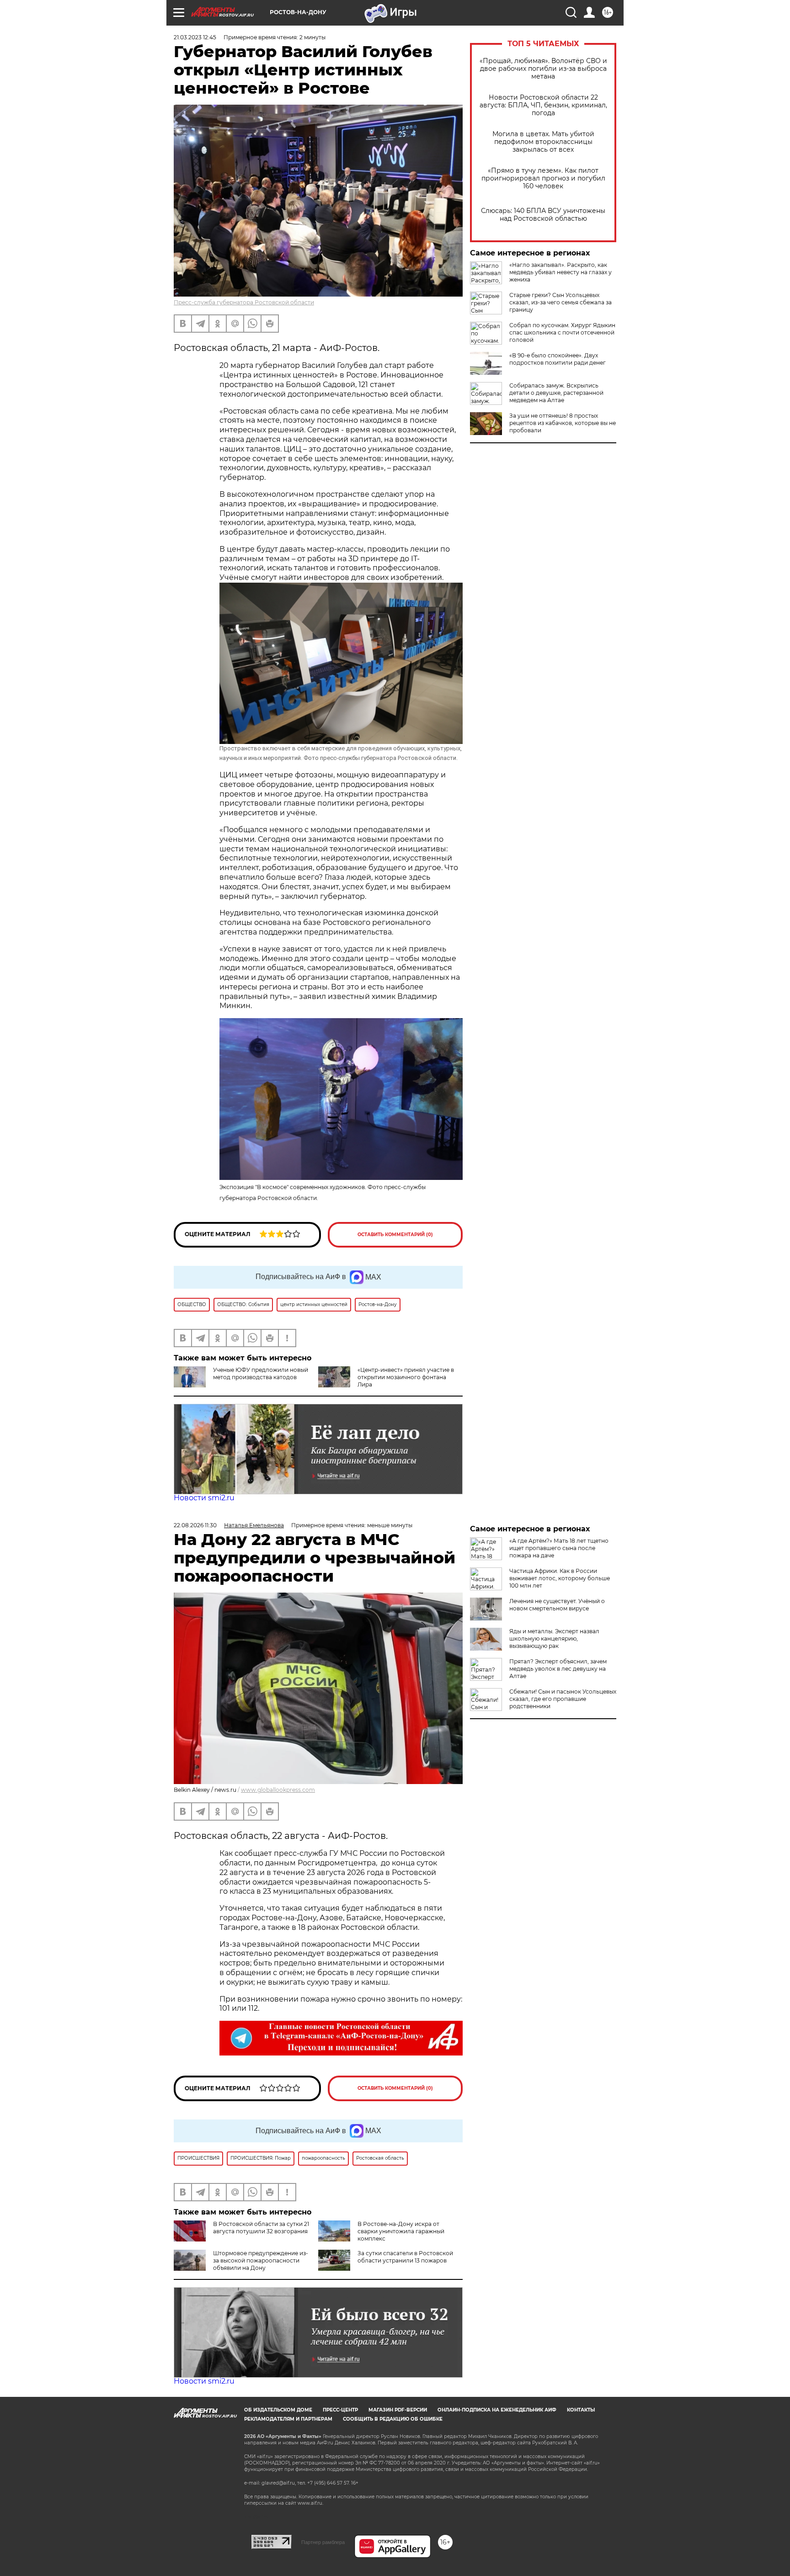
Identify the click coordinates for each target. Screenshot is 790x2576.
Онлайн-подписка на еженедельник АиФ (497, 2410)
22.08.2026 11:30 (195, 1525)
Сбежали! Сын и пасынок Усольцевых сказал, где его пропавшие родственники (563, 1699)
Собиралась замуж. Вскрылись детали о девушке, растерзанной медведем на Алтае (556, 393)
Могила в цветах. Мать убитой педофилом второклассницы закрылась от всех (543, 142)
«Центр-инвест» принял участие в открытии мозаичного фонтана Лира (406, 1377)
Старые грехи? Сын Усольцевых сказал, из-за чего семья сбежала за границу (560, 302)
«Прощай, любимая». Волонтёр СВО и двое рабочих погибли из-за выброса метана (543, 69)
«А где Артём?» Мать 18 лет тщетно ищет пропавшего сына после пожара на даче (559, 1548)
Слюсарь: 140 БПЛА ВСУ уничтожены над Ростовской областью (543, 215)
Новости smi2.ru (204, 1498)
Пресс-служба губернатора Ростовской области (244, 302)
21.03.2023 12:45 (195, 37)
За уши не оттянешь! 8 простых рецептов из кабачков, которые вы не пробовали (563, 423)
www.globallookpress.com (278, 1790)
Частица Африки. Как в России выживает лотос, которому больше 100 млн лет (560, 1578)
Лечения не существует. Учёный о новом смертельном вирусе (557, 1605)
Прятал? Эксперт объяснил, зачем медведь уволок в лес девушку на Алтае (558, 1669)
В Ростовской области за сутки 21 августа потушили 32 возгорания (261, 2228)
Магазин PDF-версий (398, 2410)
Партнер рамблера (323, 2542)
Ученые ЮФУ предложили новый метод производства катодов (261, 1373)
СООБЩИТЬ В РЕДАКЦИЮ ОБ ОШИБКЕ (393, 2419)
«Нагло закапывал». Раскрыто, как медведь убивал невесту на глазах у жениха (560, 272)
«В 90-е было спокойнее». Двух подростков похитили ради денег (558, 359)
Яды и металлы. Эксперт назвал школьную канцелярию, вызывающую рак (554, 1639)
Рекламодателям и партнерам (288, 2419)
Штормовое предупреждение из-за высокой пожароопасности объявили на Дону (261, 2260)
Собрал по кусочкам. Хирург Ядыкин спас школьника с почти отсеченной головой (562, 332)
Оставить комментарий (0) (395, 1235)
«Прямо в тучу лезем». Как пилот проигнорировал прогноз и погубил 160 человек (543, 178)
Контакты (581, 2410)
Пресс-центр (340, 2410)
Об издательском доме (278, 2410)
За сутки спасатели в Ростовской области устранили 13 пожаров (405, 2257)
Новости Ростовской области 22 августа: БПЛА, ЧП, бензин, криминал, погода (543, 105)
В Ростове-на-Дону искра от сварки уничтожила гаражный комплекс (401, 2231)
